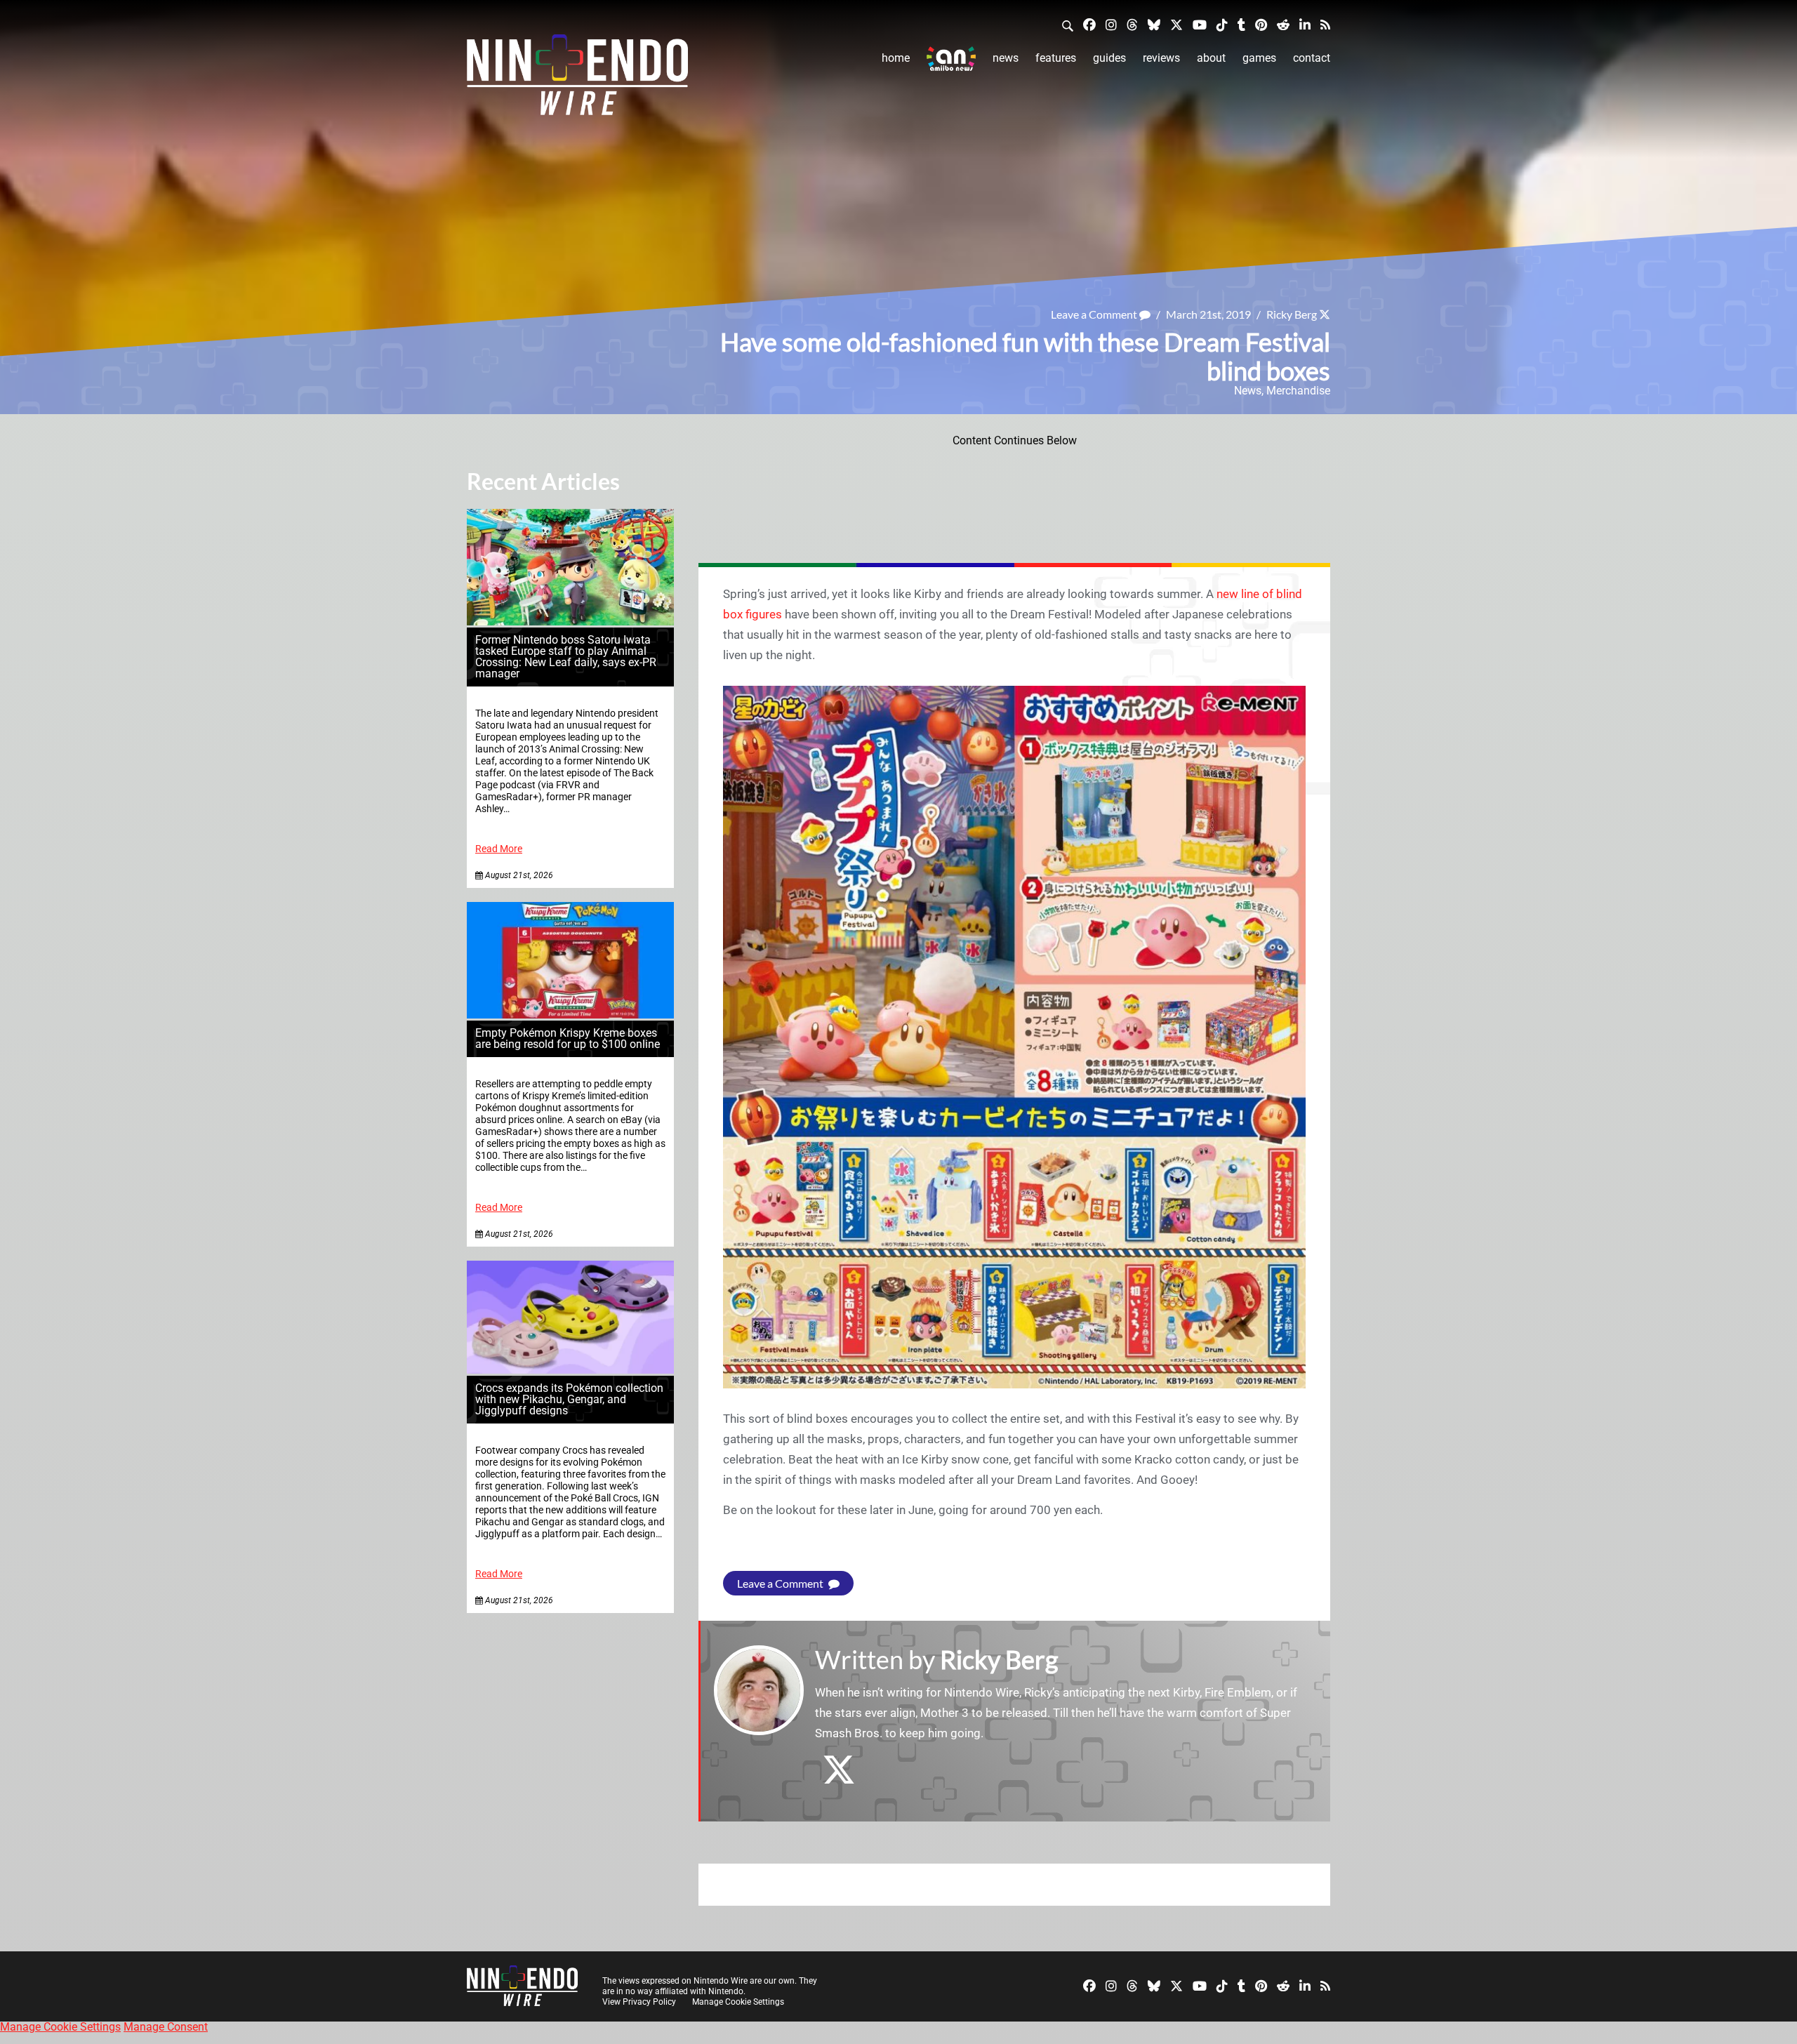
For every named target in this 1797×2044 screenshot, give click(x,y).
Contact (1312, 58)
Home (896, 58)
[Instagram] (1111, 24)
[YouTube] (1200, 24)
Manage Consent (166, 2027)
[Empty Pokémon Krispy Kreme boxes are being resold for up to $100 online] (570, 1015)
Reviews (1161, 58)
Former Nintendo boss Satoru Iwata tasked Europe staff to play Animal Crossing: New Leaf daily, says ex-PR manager (566, 657)
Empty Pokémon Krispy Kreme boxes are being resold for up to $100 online (568, 1038)
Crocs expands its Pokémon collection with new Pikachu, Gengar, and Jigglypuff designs (569, 1399)
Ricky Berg (1292, 314)
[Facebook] (1089, 24)
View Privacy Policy (639, 2002)
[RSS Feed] (1325, 24)
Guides (1109, 58)
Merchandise (1298, 391)
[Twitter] (1176, 24)
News (1006, 58)
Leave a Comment (1095, 314)
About (1211, 58)
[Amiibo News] (951, 59)
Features (1056, 58)
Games (1259, 58)
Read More (499, 849)
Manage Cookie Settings (738, 2002)
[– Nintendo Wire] (577, 79)
